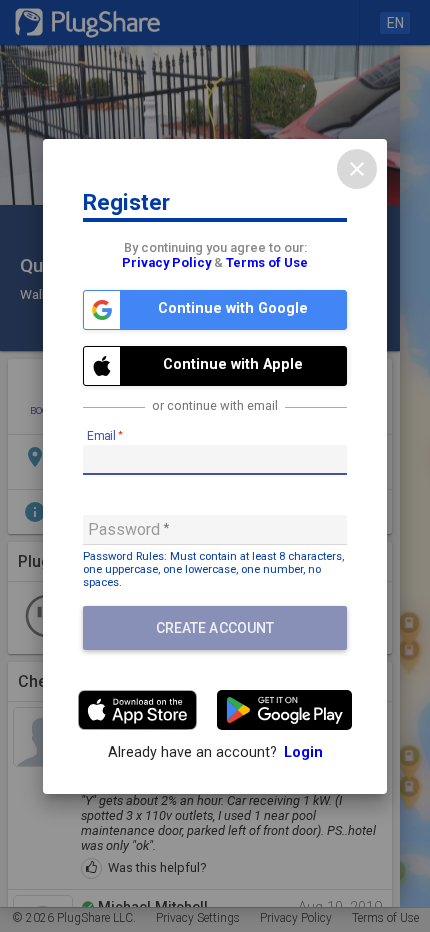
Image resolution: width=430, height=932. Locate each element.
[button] (215, 310)
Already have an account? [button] (215, 752)
